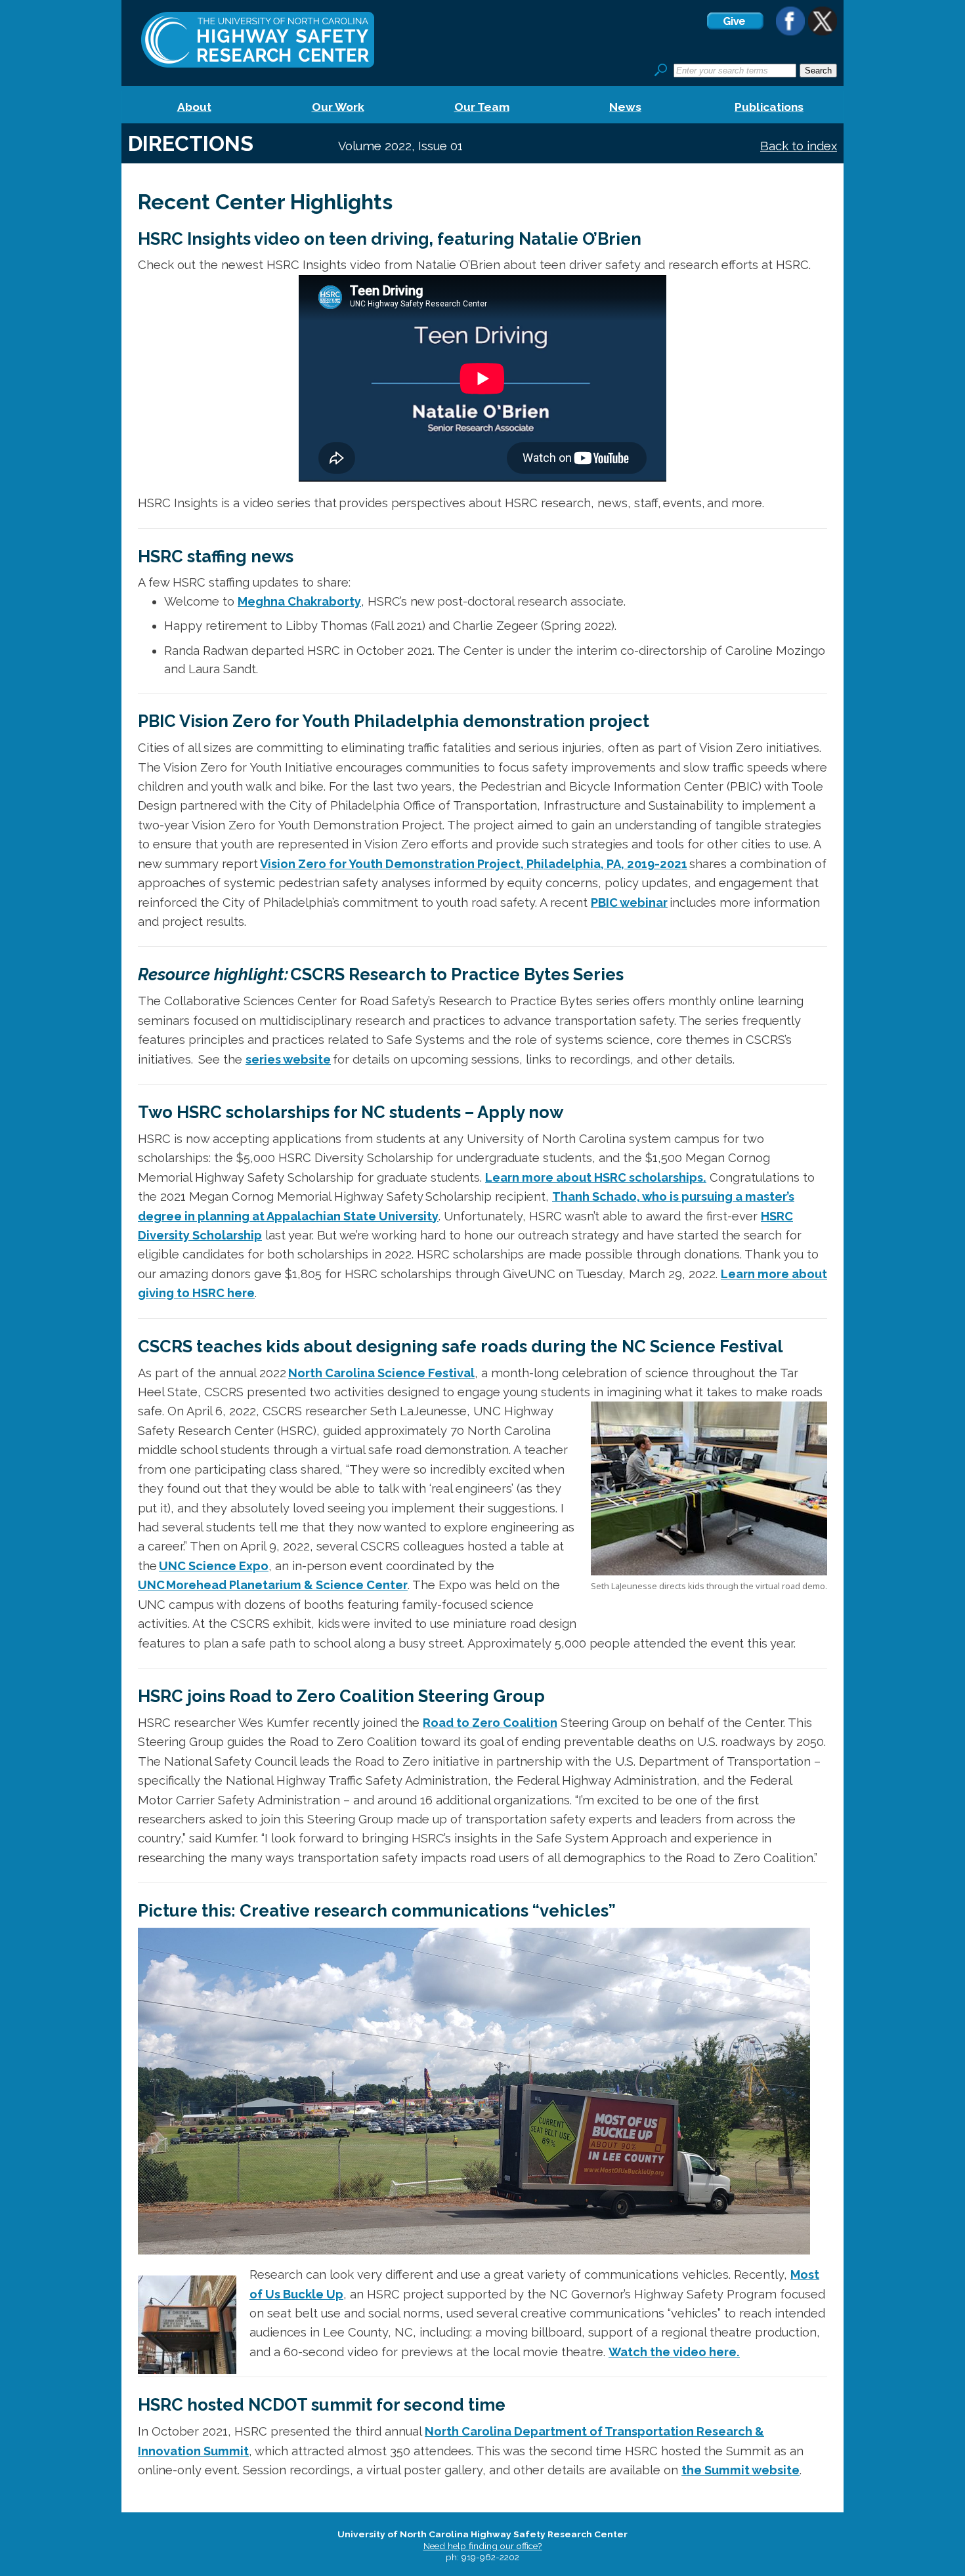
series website (288, 1059)
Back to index (799, 146)
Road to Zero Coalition (490, 1723)
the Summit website (740, 2470)
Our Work (338, 107)
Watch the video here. (674, 2352)
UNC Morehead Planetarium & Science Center (273, 1585)
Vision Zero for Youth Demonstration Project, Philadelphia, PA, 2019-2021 (474, 864)
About (194, 107)
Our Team (482, 107)
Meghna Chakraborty (299, 601)
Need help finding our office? (483, 2546)
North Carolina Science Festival (381, 1373)
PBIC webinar (629, 903)
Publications (769, 107)
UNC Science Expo (214, 1566)
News (625, 107)
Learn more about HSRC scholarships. (596, 1177)
